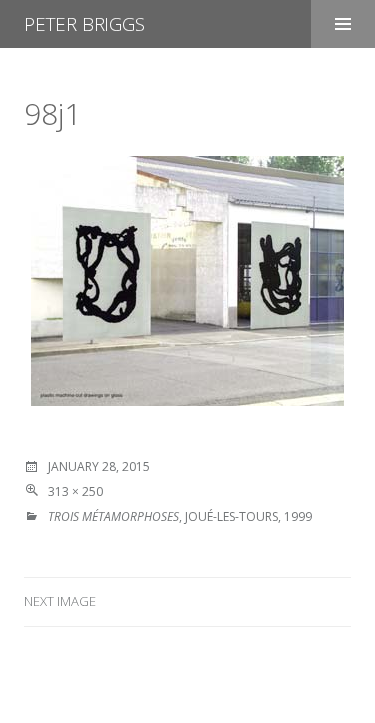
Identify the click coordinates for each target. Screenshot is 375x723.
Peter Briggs (84, 24)
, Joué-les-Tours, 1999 (180, 516)
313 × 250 (75, 491)
